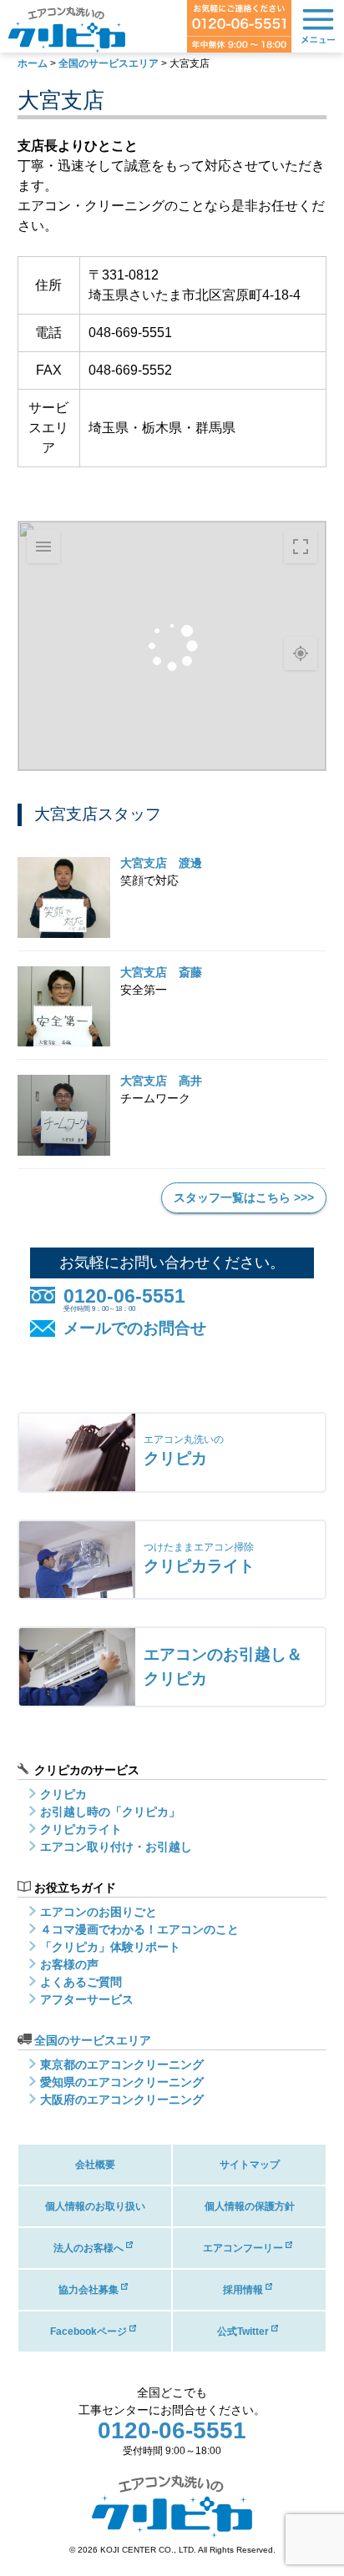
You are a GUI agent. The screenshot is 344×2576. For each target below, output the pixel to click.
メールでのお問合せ (135, 1328)
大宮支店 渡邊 (161, 863)
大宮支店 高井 (161, 1081)
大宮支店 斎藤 (161, 972)
